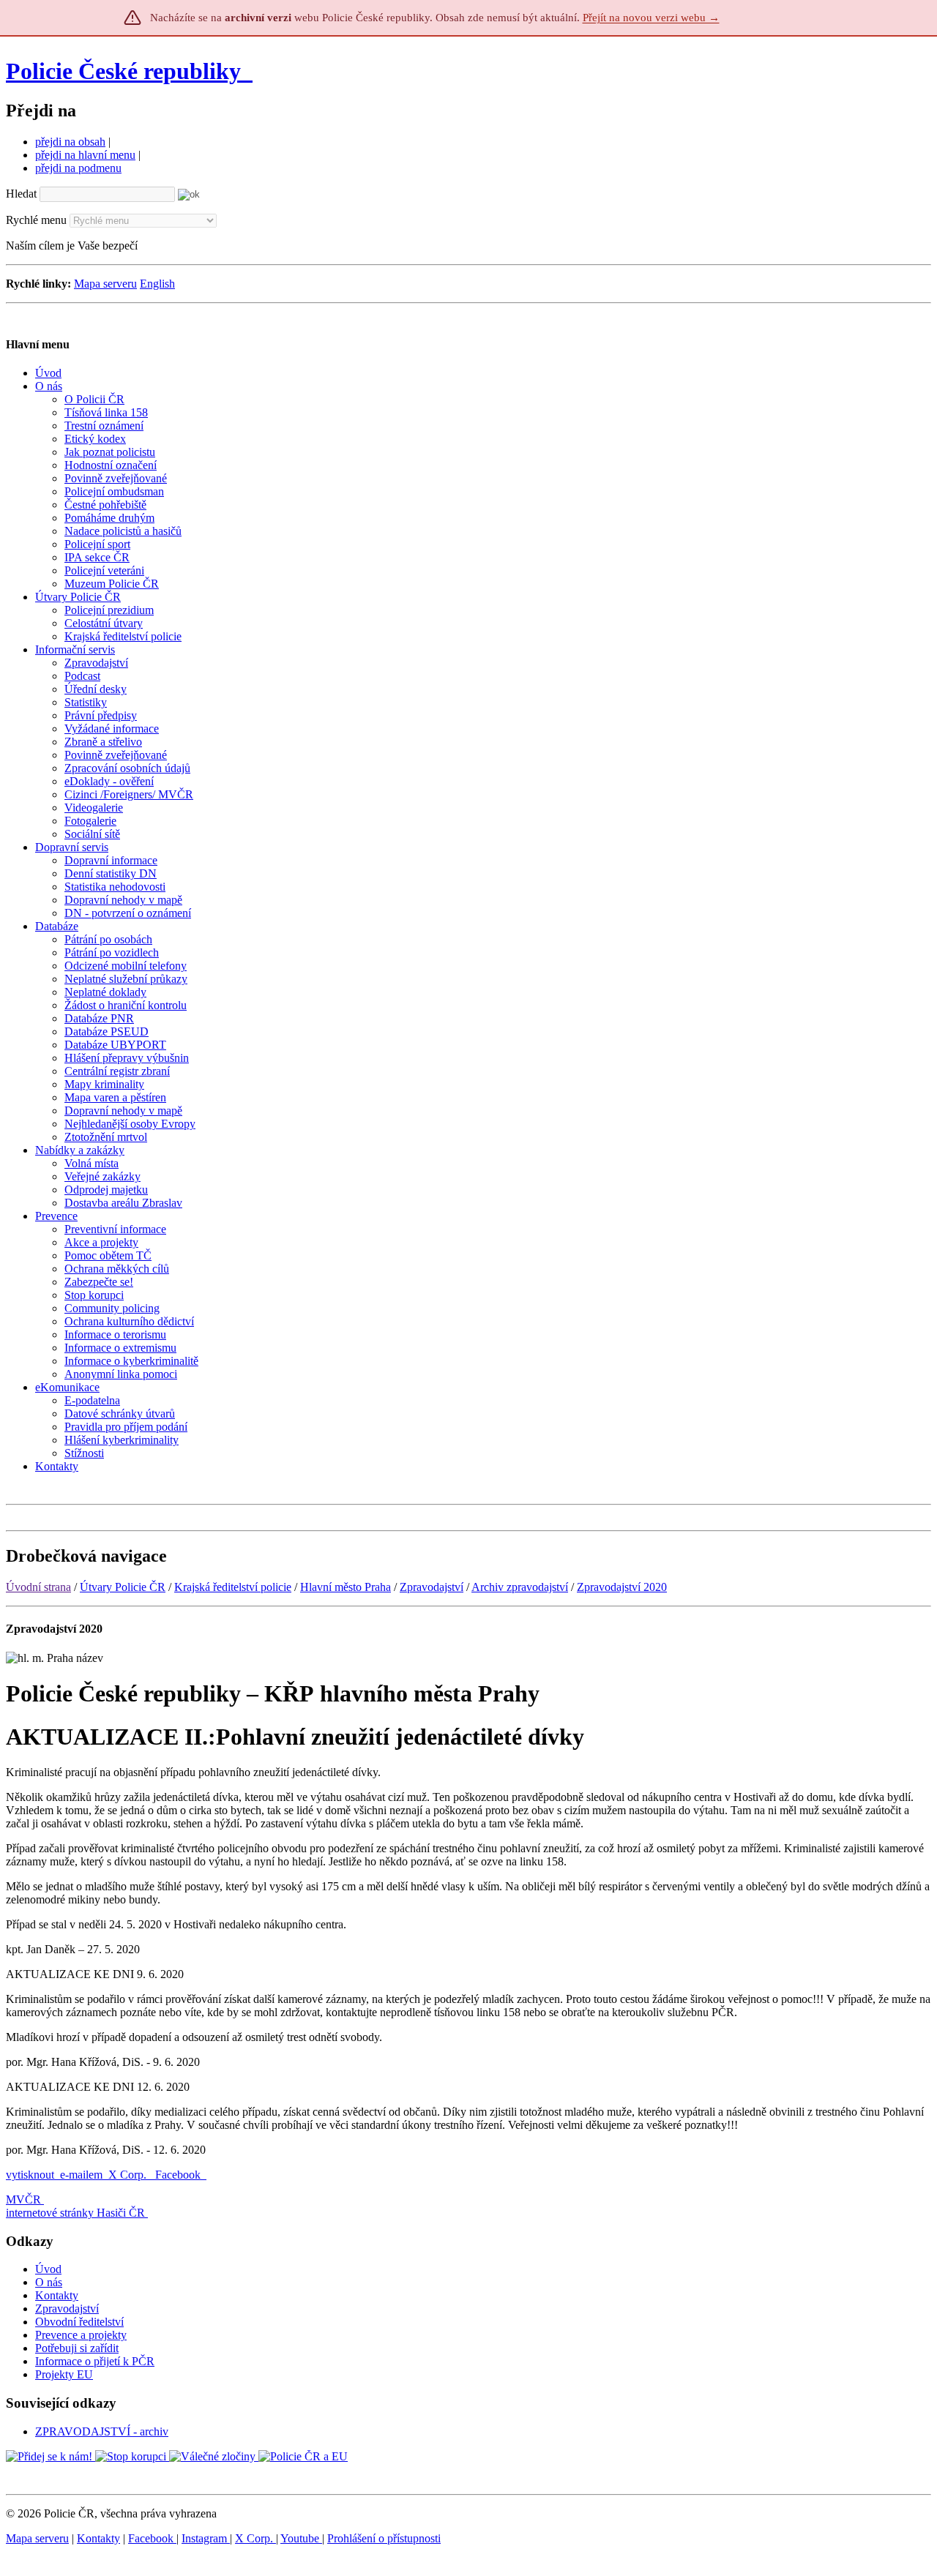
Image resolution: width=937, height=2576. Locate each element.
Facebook (179, 2175)
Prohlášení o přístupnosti (384, 2538)
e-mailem (81, 2175)
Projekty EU (64, 2374)
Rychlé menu (36, 220)
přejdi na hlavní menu (85, 155)
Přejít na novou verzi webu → (651, 18)
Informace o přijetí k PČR (95, 2361)
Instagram (206, 2538)
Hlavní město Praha (346, 1587)
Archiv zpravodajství (520, 1587)
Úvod (48, 2269)
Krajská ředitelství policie (233, 1587)
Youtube (301, 2538)
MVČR (23, 2199)
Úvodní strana (38, 1587)
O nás (49, 2282)
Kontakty (57, 2295)
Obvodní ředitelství (79, 2322)
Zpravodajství (432, 1587)
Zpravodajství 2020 (622, 1587)
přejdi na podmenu (78, 168)
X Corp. (129, 2175)
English (157, 284)
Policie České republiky (123, 71)
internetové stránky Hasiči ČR (75, 2213)
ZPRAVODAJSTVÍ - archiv (102, 2431)
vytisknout (30, 2175)
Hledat (21, 194)
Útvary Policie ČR (123, 1587)
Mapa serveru (105, 284)
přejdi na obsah (70, 142)
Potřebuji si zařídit (77, 2348)
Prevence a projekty (81, 2335)
